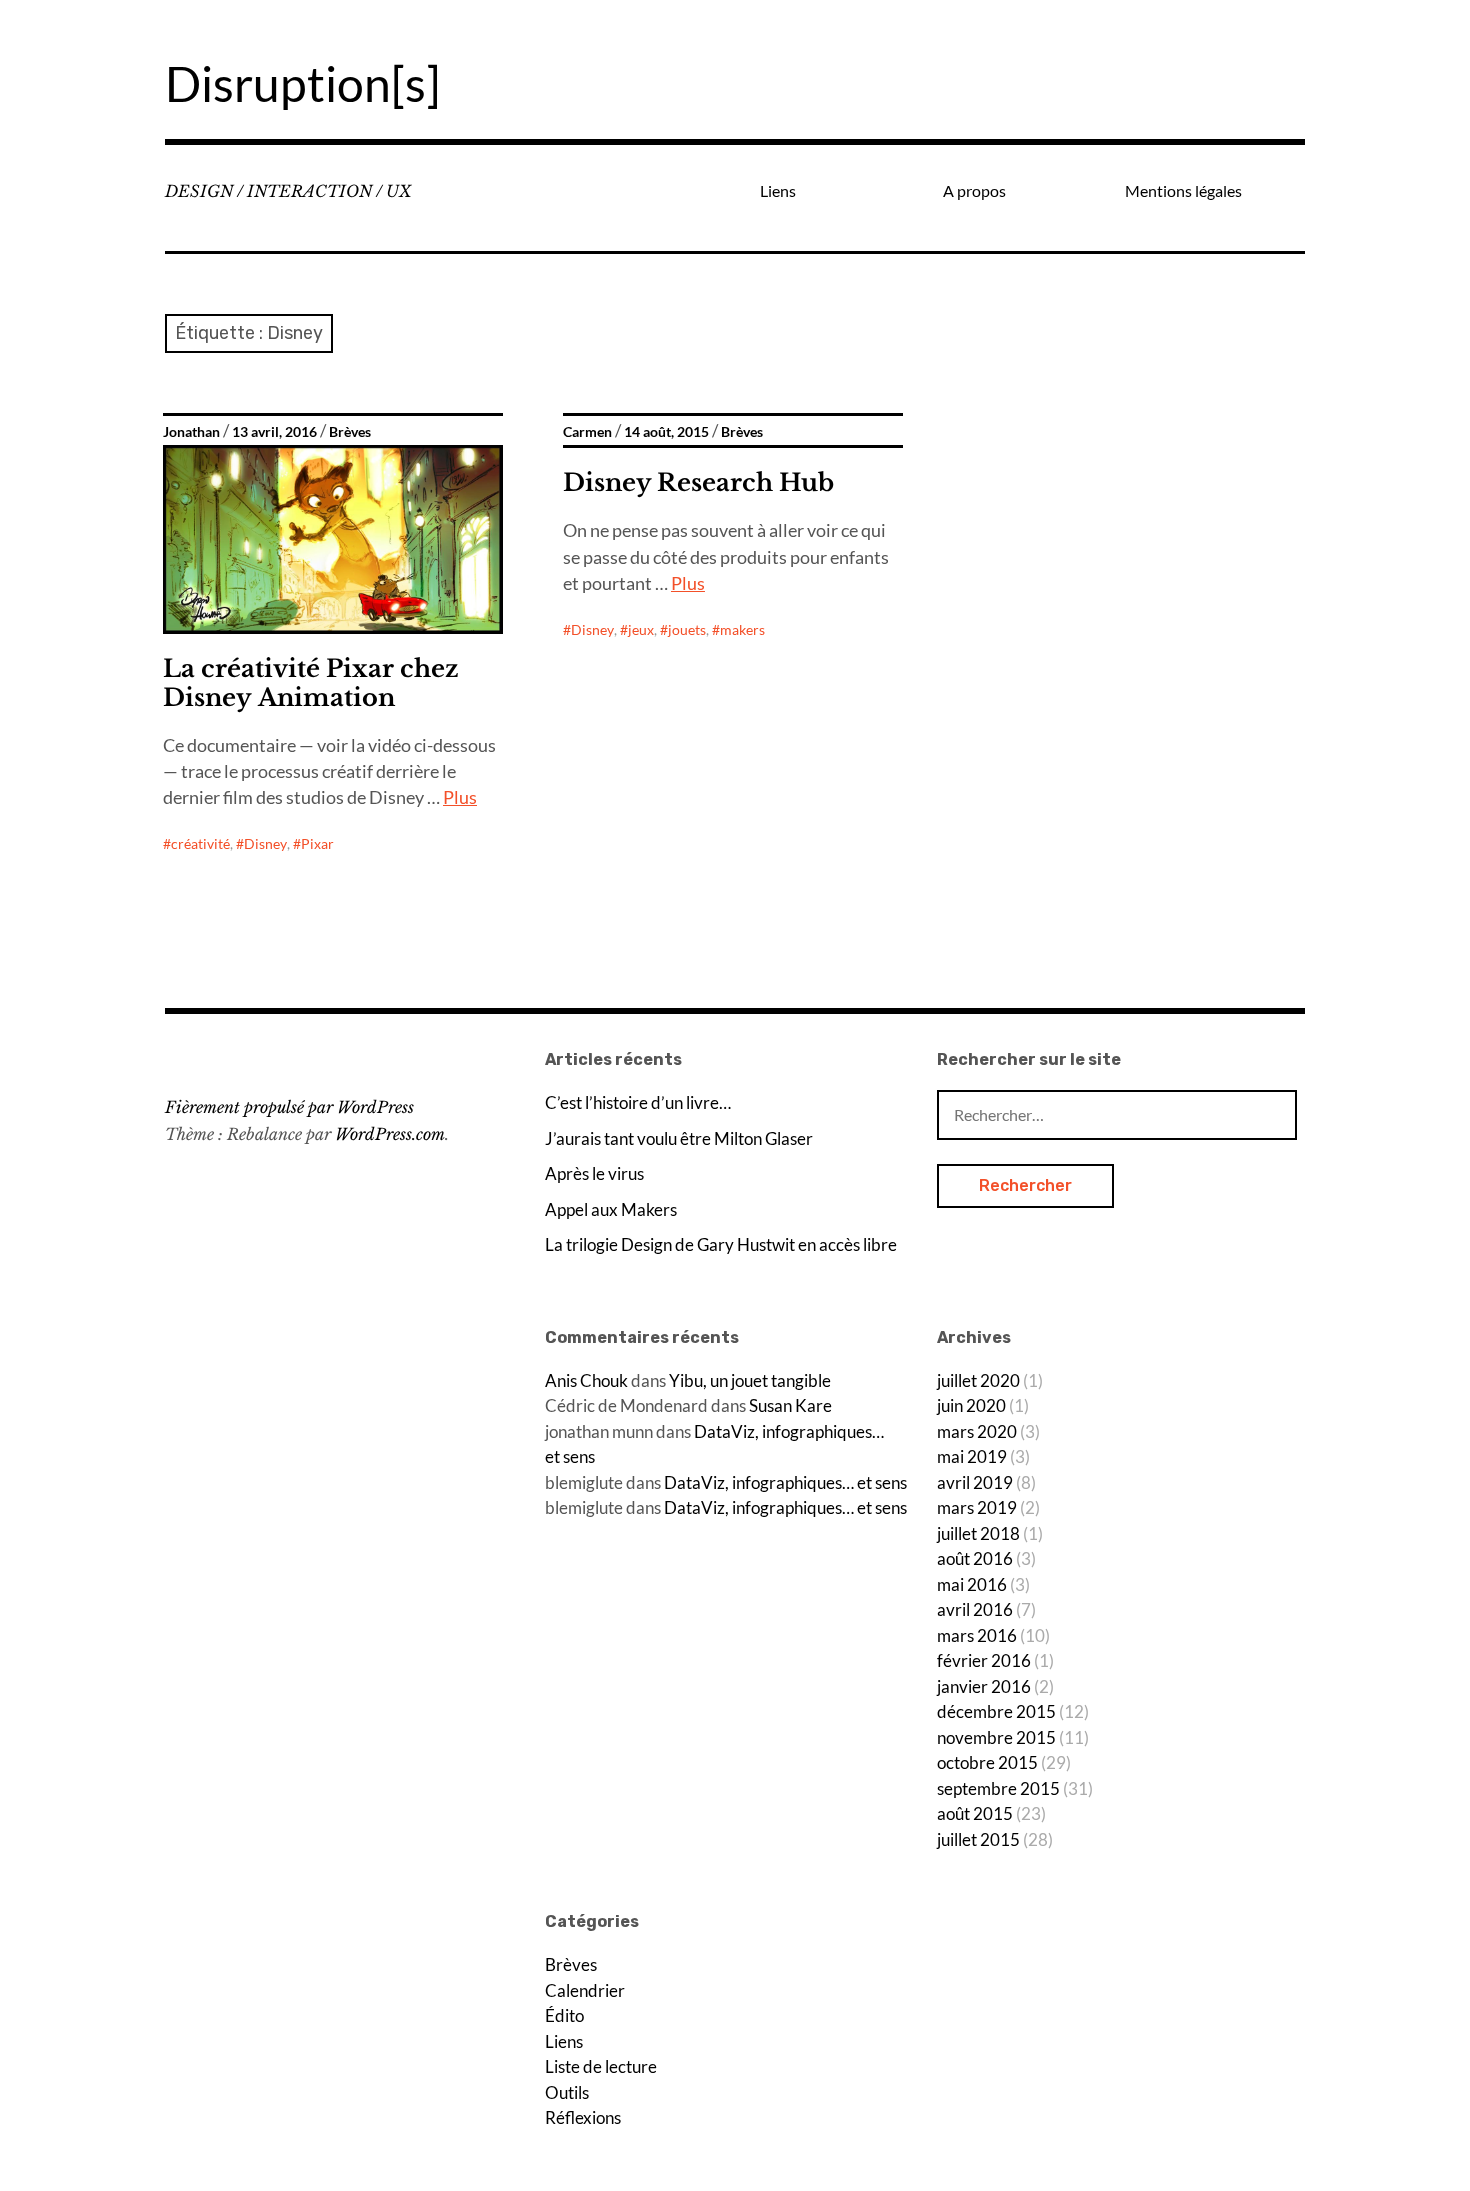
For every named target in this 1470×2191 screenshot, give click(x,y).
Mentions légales (1183, 190)
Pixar (317, 843)
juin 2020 (971, 1405)
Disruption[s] (302, 83)
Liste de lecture (601, 2066)
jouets (687, 629)
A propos (974, 190)
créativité (200, 843)
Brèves (350, 432)
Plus (460, 797)
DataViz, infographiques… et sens (785, 1482)
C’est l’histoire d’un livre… (638, 1102)
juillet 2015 (978, 1839)
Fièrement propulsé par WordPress (289, 1107)
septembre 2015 (998, 1788)
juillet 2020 (978, 1380)
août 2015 (975, 1813)
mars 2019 (977, 1507)
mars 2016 (977, 1635)
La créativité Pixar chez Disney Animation (311, 683)
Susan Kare (790, 1405)
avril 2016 (975, 1609)
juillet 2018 (978, 1533)
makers (742, 629)
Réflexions (583, 2117)
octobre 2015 (987, 1762)
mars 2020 (977, 1431)
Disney (265, 843)
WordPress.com (390, 1134)
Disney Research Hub (698, 482)
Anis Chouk (586, 1380)
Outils (567, 2092)
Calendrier (585, 1990)
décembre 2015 (996, 1711)
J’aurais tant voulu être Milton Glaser (679, 1138)
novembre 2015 (996, 1737)
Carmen (587, 432)
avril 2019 (975, 1482)
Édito (564, 2015)
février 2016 (984, 1660)
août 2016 (975, 1558)
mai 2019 (972, 1456)
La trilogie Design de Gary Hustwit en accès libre (721, 1244)
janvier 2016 (984, 1686)
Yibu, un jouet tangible (750, 1380)
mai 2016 (972, 1584)
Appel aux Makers (611, 1209)
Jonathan (191, 432)
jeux (641, 629)
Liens (778, 190)
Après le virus (594, 1173)
